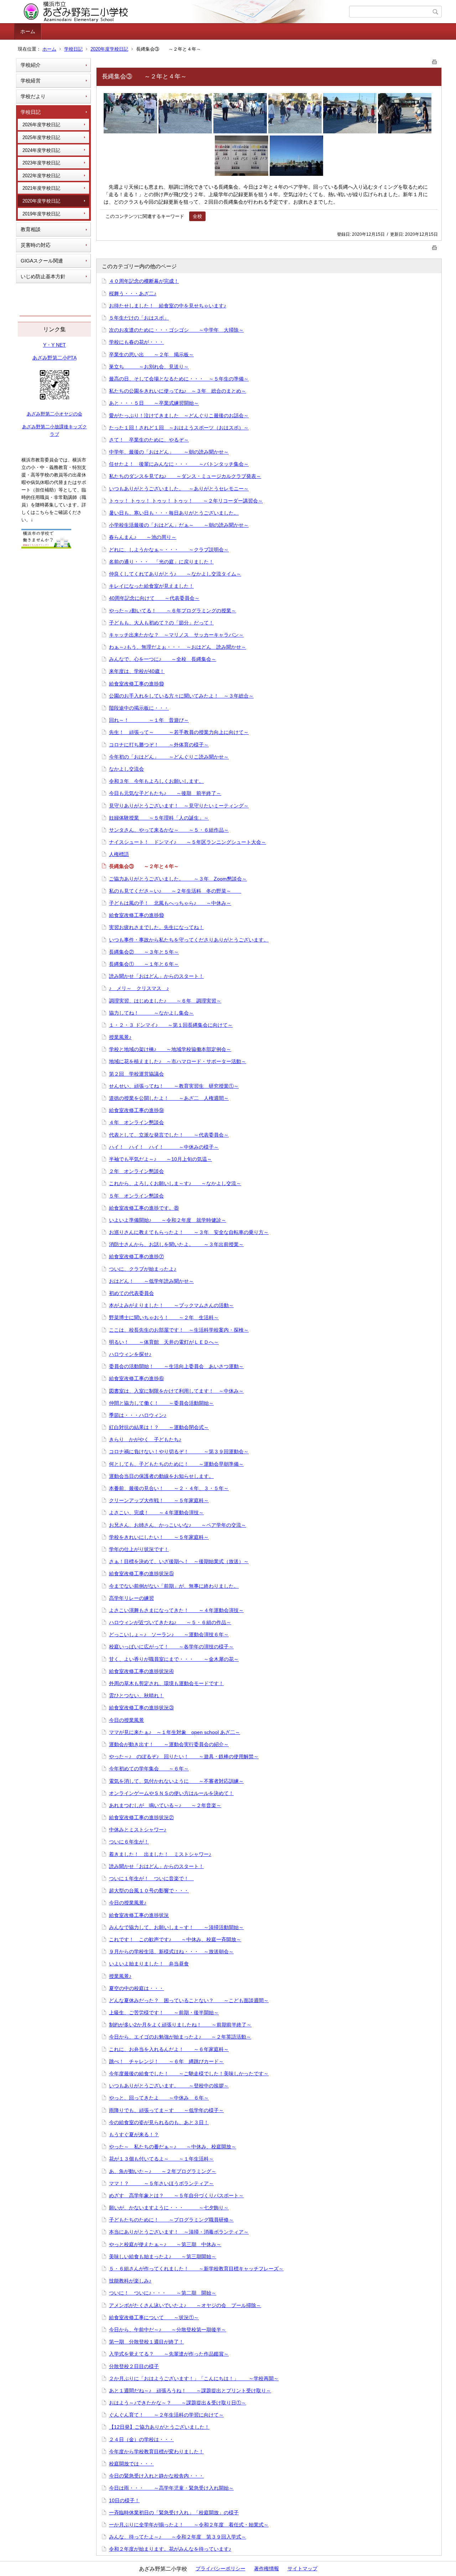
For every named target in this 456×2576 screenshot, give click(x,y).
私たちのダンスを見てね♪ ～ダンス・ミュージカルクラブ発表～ (185, 476)
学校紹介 (31, 65)
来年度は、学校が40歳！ (137, 671)
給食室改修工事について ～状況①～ (154, 2317)
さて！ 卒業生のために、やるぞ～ (149, 440)
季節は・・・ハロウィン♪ (138, 1415)
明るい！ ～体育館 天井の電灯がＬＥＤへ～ (164, 1342)
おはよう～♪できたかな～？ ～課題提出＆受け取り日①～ (178, 2403)
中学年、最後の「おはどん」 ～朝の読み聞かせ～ (169, 452)
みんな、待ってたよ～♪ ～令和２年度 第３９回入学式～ (178, 2537)
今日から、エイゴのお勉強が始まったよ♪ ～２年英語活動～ (180, 2037)
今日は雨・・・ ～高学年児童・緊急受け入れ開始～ (171, 2488)
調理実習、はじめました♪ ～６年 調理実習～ (165, 1001)
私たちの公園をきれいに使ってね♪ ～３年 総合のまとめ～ (178, 391)
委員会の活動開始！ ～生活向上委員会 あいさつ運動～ (176, 1366)
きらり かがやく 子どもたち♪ (145, 1439)
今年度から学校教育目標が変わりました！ (156, 2452)
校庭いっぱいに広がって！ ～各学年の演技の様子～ (171, 1647)
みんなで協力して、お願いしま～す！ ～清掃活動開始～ (176, 1927)
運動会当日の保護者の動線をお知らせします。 (161, 1476)
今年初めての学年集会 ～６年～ (149, 1769)
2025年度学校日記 (41, 137)
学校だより (33, 96)
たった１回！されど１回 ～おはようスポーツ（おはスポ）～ (179, 428)
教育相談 (31, 229)
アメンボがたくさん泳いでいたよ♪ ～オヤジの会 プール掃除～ (185, 2305)
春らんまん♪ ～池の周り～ (143, 537)
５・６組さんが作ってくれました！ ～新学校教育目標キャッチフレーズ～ (196, 2269)
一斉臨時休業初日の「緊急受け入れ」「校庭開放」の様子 (174, 2513)
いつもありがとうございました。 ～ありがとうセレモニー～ (179, 489)
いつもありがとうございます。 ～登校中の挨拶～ (169, 2086)
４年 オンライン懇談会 (136, 1122)
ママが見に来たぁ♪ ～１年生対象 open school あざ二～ (175, 1732)
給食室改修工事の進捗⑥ (136, 1378)
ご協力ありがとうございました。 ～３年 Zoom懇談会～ (178, 879)
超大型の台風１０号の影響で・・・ (149, 1891)
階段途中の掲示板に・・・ (139, 708)
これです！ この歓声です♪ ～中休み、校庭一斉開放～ (175, 1939)
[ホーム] (183, 12)
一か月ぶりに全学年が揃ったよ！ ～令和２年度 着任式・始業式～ (189, 2525)
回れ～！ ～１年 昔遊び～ (149, 720)
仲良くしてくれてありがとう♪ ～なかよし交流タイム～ (175, 574)
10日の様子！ (124, 2500)
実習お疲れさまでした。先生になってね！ (156, 927)
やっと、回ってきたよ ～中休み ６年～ (159, 2098)
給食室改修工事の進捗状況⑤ (141, 1573)
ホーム (28, 31)
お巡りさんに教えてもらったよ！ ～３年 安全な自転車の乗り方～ (189, 1232)
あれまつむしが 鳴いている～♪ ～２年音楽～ (165, 1805)
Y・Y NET (55, 345)
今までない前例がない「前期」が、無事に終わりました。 (174, 1586)
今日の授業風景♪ (128, 1903)
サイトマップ (302, 2569)
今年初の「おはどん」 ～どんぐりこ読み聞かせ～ (169, 757)
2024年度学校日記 (41, 150)
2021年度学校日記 (41, 188)
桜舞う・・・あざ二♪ (133, 294)
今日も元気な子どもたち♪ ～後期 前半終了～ (165, 793)
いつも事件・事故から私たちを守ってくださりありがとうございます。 (189, 940)
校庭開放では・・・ (131, 2464)
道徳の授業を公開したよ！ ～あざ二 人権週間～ (169, 1098)
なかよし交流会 (126, 769)
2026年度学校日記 (41, 125)
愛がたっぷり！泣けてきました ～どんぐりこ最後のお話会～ (179, 415)
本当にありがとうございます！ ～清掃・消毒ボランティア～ (179, 2232)
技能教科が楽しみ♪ (130, 2281)
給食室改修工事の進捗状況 (139, 1915)
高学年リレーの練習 (131, 1598)
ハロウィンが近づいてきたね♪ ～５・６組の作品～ (170, 1622)
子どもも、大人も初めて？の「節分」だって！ (161, 623)
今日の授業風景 (126, 1720)
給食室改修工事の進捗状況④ (141, 1671)
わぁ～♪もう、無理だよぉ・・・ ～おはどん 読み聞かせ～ (178, 647)
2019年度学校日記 (41, 214)
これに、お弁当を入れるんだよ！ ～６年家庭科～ (169, 2049)
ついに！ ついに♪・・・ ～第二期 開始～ (163, 2293)
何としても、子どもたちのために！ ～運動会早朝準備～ (176, 1464)
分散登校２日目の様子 (134, 2366)
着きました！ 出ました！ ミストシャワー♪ (160, 1854)
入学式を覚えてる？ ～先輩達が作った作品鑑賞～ (169, 2354)
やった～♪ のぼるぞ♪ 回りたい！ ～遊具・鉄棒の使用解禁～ (184, 1756)
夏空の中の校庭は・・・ (136, 1988)
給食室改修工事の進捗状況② (141, 1817)
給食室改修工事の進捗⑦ (136, 1256)
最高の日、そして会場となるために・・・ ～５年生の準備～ (179, 379)
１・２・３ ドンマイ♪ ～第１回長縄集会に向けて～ (171, 1025)
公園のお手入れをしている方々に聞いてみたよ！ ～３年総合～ (181, 696)
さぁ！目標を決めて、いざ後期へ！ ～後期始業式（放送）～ (179, 1561)
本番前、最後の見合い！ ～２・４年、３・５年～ (169, 1488)
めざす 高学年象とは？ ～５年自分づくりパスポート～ (176, 2195)
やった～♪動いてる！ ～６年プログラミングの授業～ (173, 611)
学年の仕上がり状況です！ (139, 1549)
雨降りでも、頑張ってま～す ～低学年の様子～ (166, 2110)
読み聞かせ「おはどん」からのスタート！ (156, 976)
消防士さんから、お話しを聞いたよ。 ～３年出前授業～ (176, 1244)
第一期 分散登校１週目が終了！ (146, 2342)
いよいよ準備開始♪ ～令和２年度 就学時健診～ (168, 1220)
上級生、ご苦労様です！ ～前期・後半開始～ (164, 2013)
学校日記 (73, 49)
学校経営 (31, 81)
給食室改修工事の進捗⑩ (136, 684)
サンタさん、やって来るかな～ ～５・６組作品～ (169, 830)
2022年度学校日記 (41, 176)
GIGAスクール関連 (42, 261)
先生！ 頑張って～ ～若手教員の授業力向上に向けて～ (179, 732)
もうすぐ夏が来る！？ (134, 2134)
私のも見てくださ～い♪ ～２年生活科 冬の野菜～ (175, 891)
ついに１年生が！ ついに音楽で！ (151, 1878)
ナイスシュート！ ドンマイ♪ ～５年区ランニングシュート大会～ (188, 842)
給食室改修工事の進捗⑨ (136, 1110)
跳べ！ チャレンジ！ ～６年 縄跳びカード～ (166, 2061)
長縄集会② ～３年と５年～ (144, 952)
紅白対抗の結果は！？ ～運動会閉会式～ (159, 1427)
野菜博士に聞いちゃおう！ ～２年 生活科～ (164, 1317)
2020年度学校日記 (109, 49)
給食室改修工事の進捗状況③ (141, 1708)
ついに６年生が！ (129, 1842)
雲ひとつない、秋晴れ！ (136, 1695)
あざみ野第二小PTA (55, 358)
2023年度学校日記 (41, 163)
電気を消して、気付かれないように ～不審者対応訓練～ (176, 1781)
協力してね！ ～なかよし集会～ (151, 1013)
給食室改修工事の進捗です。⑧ (144, 1208)
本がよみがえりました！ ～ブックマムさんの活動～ (171, 1305)
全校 (197, 216)
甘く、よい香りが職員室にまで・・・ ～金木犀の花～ (174, 1659)
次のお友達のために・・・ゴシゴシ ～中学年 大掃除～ (176, 330)
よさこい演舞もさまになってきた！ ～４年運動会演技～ (176, 1610)
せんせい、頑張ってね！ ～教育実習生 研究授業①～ (174, 1086)
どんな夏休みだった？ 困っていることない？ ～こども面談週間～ (189, 2000)
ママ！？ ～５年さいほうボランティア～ (161, 2183)
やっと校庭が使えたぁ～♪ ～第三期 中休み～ (165, 2244)
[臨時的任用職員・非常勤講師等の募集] (46, 547)
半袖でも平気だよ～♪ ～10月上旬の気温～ (160, 1159)
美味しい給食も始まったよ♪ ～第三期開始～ (163, 2256)
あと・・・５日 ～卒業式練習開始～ (154, 403)
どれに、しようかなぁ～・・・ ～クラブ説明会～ (169, 550)
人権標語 (119, 854)
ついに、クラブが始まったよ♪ (143, 1269)
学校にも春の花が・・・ (136, 342)
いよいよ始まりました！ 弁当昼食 (149, 1964)
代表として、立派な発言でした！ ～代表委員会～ (169, 1135)
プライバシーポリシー (221, 2569)
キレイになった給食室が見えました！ (151, 586)
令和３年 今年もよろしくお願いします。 (156, 781)
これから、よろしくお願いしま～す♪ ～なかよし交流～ (175, 1183)
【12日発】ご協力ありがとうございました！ (159, 2427)
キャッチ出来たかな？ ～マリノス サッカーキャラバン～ (176, 635)
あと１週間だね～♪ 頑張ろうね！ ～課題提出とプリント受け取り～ (190, 2391)
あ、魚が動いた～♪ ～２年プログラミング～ (163, 2171)
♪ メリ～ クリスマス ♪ (139, 988)
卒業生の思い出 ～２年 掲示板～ (151, 354)
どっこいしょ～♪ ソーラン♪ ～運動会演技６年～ (169, 1634)
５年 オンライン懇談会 (136, 1196)
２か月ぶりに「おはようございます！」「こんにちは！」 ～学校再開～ (194, 2378)
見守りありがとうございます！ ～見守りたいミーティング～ (179, 806)
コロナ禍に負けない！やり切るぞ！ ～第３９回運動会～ (179, 1452)
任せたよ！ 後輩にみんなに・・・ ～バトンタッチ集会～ (179, 464)
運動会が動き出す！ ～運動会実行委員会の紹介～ (169, 1744)
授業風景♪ (120, 1037)
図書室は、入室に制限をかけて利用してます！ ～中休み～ (176, 1391)
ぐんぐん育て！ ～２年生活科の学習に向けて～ (166, 2415)
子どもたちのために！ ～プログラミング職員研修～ (171, 2220)
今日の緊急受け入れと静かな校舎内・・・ (156, 2476)
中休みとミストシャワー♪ (138, 1830)
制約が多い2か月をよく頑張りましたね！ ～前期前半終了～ (180, 2025)
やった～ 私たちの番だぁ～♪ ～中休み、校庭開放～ (173, 2147)
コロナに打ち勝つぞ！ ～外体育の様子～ (159, 745)
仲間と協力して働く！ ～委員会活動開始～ (161, 1403)
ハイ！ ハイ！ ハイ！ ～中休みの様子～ (164, 1147)
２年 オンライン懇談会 (136, 1171)
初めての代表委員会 (131, 1293)
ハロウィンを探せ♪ (130, 1354)
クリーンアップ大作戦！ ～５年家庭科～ (159, 1500)
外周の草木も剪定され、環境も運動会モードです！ (166, 1683)
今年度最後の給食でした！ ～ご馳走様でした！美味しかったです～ (189, 2073)
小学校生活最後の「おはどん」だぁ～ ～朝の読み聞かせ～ (179, 525)
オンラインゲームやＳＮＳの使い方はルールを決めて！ (171, 1793)
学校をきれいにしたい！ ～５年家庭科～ (159, 1537)
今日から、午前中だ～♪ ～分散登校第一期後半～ (168, 2330)
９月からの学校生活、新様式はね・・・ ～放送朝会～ (171, 1952)
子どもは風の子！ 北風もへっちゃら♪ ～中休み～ (170, 903)
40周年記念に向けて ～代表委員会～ (154, 598)
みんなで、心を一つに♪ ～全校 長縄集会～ (163, 659)
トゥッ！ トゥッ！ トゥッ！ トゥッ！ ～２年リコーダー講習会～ (186, 501)
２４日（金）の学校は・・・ (141, 2439)
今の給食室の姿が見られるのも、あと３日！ (159, 2122)
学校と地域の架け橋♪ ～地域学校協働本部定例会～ (170, 1049)
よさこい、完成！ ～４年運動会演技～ (156, 1513)
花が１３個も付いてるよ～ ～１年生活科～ (161, 2159)
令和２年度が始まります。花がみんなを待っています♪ (170, 2549)
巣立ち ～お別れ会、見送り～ (149, 367)
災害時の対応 (36, 245)
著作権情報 (266, 2569)
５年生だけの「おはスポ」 (139, 318)
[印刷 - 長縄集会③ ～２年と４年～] (435, 60)
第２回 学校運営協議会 (136, 1074)
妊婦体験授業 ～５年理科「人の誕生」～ (159, 818)
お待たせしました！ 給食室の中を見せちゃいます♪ (168, 306)
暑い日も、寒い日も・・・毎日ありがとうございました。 (174, 513)
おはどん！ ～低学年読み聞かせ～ (151, 1281)
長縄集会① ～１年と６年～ (144, 964)
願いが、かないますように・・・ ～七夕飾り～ (169, 2208)
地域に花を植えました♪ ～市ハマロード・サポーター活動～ (178, 1061)
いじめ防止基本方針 (43, 276)
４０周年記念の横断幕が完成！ (144, 281)
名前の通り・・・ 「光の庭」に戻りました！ (161, 562)
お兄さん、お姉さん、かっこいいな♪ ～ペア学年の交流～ (178, 1525)
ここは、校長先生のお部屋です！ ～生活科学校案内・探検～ (179, 1330)
